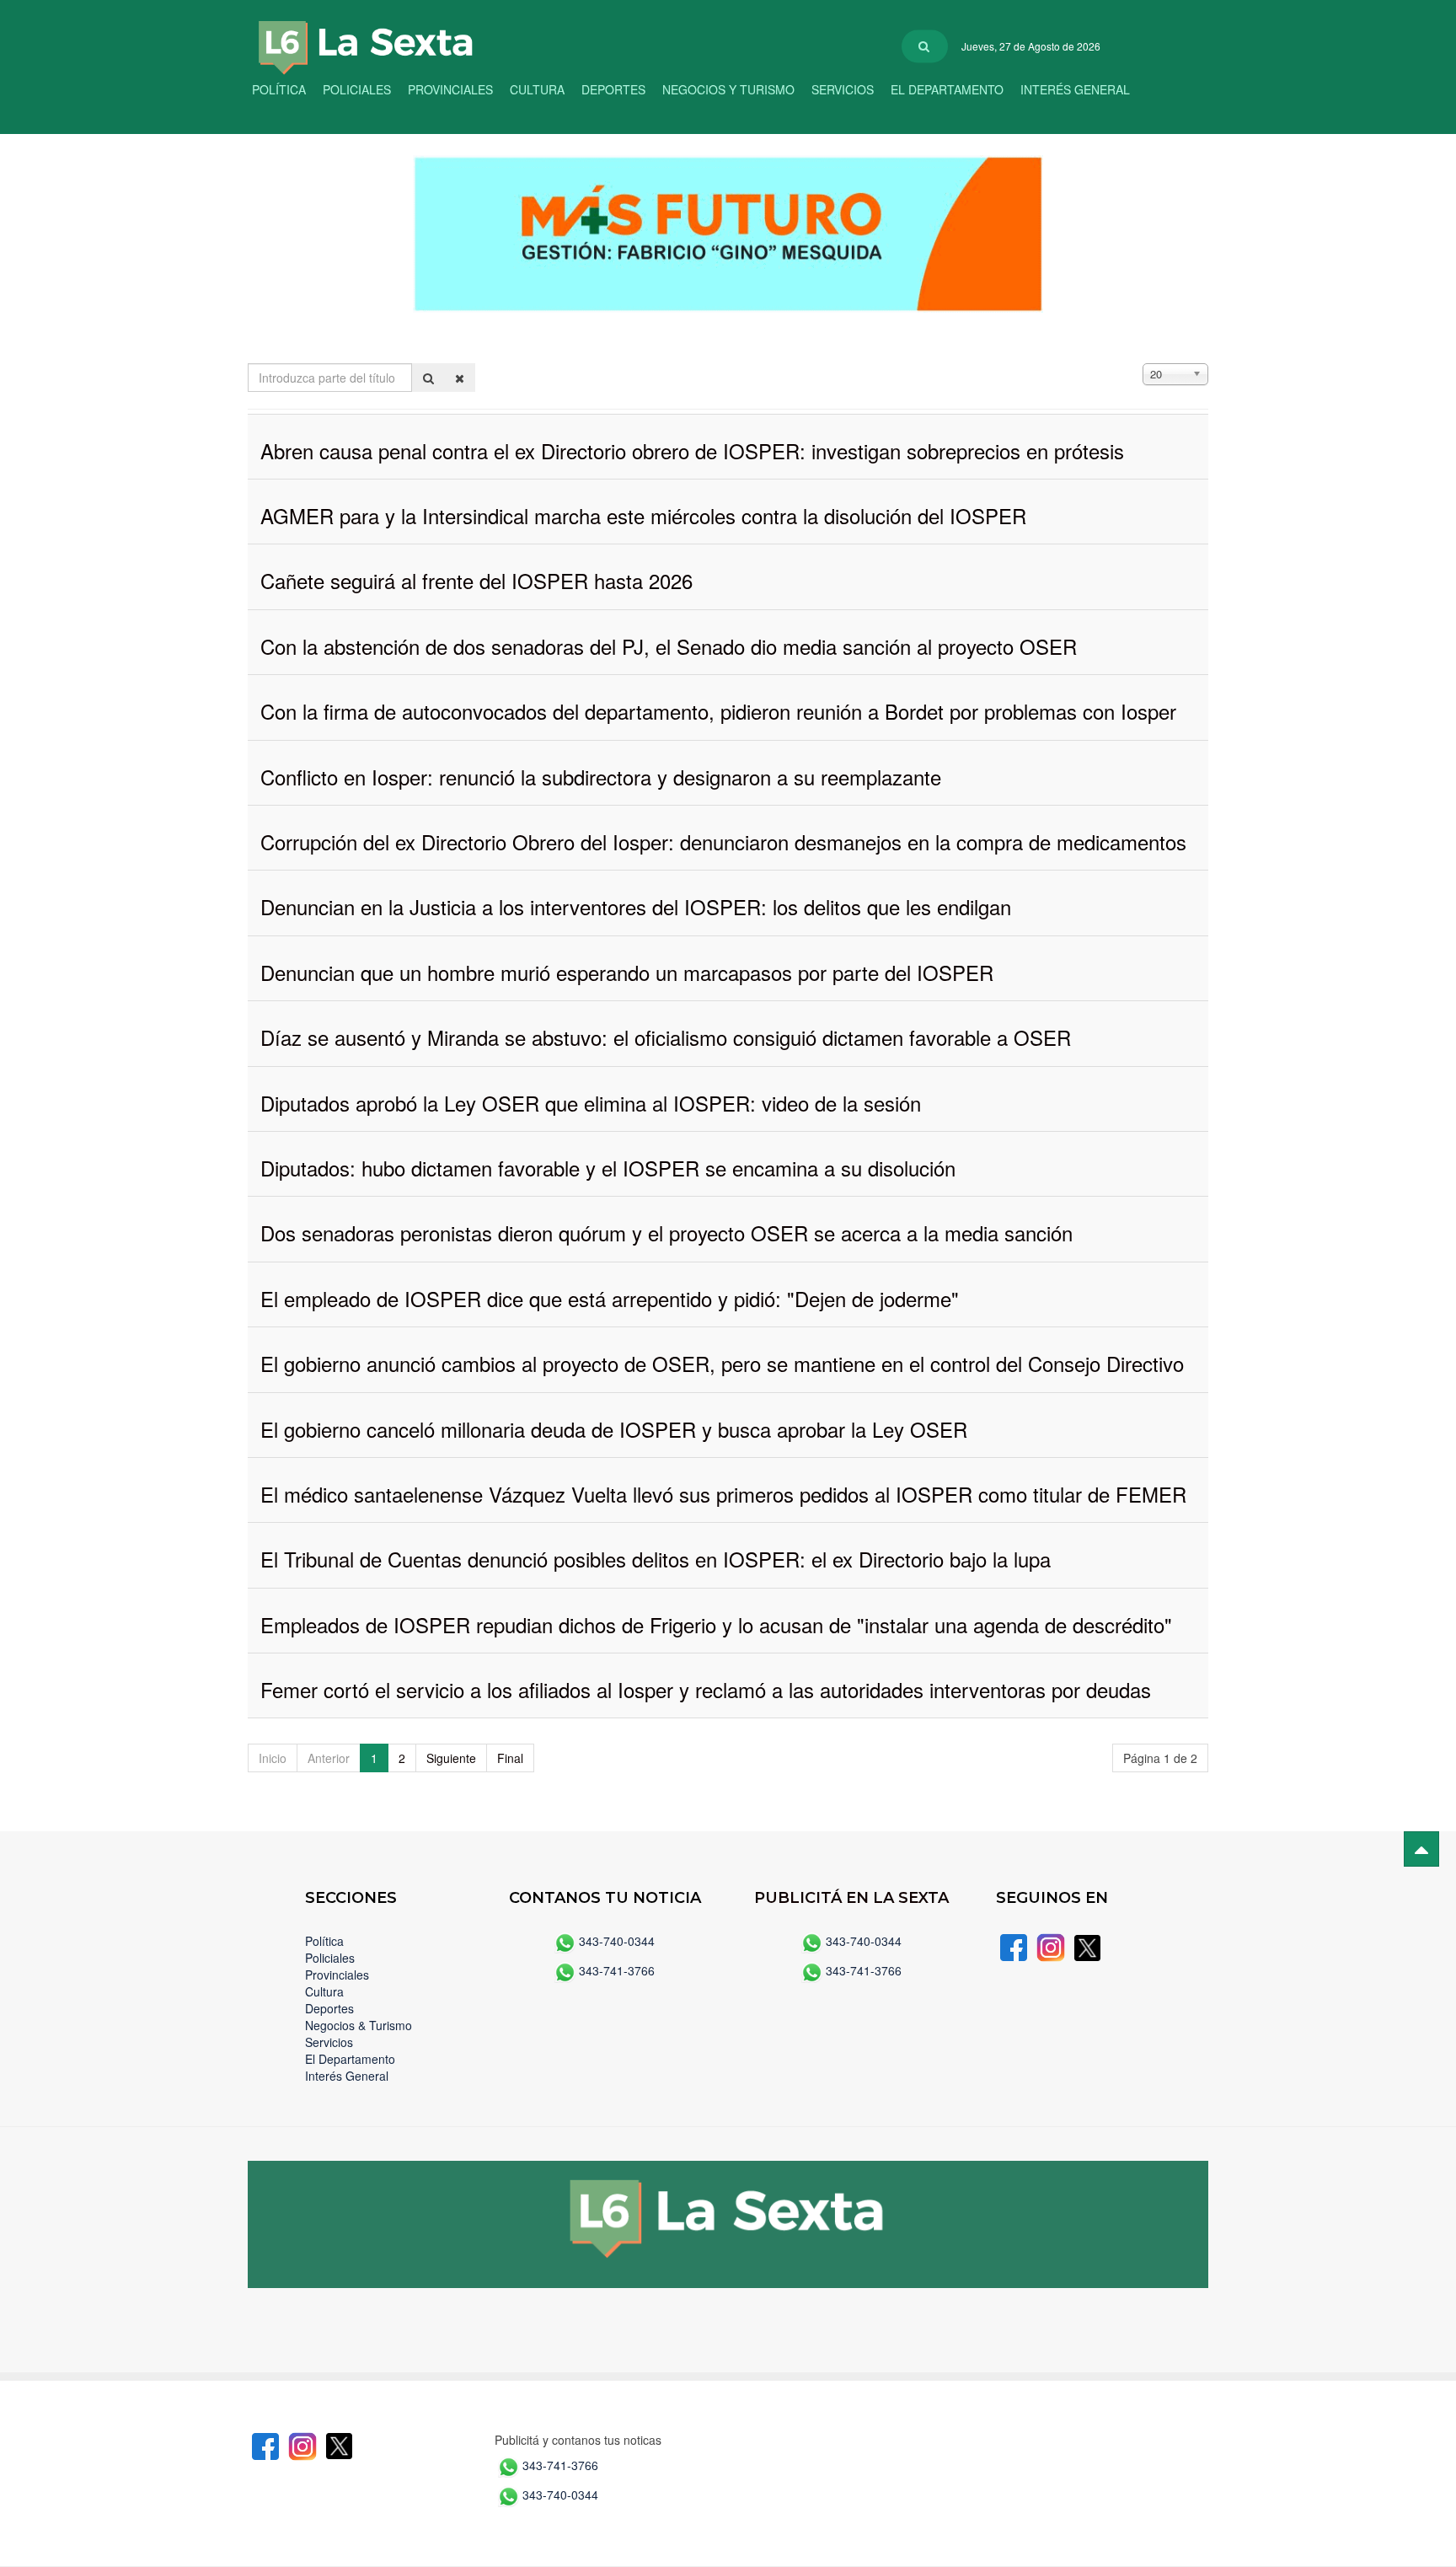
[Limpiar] (460, 378)
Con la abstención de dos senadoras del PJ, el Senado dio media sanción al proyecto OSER (669, 646)
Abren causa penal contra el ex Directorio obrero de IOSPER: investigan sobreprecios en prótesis (692, 450)
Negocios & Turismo (359, 2025)
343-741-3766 (617, 1970)
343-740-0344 (617, 1941)
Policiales (357, 89)
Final (510, 1758)
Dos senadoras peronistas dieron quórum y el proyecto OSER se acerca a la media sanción (666, 1233)
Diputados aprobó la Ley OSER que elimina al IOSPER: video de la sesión (591, 1103)
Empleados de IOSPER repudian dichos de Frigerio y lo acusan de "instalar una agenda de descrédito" (716, 1624)
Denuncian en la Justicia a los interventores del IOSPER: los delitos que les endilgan (636, 906)
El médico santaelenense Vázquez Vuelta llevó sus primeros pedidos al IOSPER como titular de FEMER (723, 1494)
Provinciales (450, 89)
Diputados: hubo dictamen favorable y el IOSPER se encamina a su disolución (608, 1168)
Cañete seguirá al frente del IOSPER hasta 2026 (476, 580)
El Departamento (947, 89)
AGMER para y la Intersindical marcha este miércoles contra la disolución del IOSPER (643, 515)
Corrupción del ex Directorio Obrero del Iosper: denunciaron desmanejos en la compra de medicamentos (723, 841)
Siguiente (451, 1758)
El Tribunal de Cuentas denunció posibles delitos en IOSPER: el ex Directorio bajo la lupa (656, 1559)
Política (279, 89)
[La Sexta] (349, 36)
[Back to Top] (1421, 1849)
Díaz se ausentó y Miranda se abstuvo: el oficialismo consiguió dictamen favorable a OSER (666, 1037)
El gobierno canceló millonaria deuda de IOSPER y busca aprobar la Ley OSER (614, 1429)
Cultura (537, 89)
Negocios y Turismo (728, 89)
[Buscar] (428, 378)
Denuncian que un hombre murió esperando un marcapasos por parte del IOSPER (627, 972)
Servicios (843, 89)
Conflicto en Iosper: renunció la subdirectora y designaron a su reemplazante (601, 777)
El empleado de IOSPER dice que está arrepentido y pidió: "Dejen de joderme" (610, 1298)
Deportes (613, 89)
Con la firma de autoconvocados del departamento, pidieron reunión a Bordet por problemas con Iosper (718, 711)
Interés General (1075, 89)
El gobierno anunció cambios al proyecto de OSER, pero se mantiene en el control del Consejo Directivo (722, 1363)
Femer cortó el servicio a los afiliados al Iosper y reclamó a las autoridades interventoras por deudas (706, 1689)
